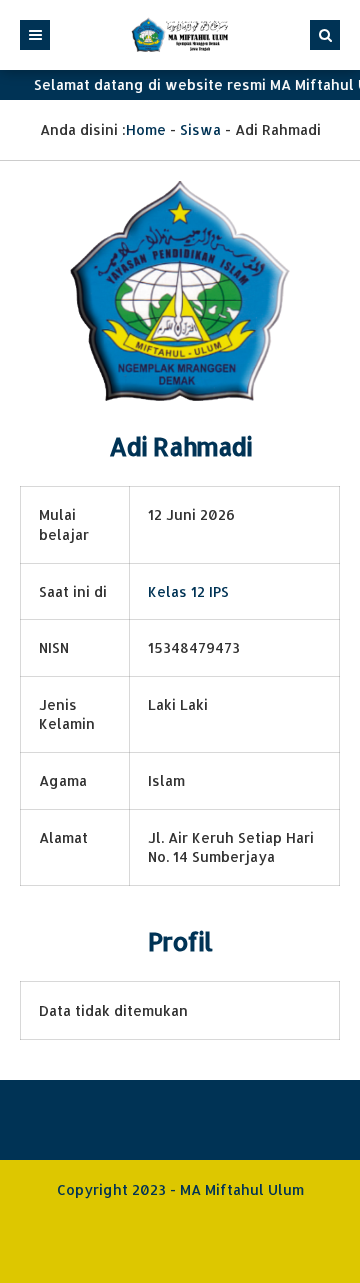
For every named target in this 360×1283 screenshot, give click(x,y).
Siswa (200, 129)
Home (146, 129)
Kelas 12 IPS (188, 591)
